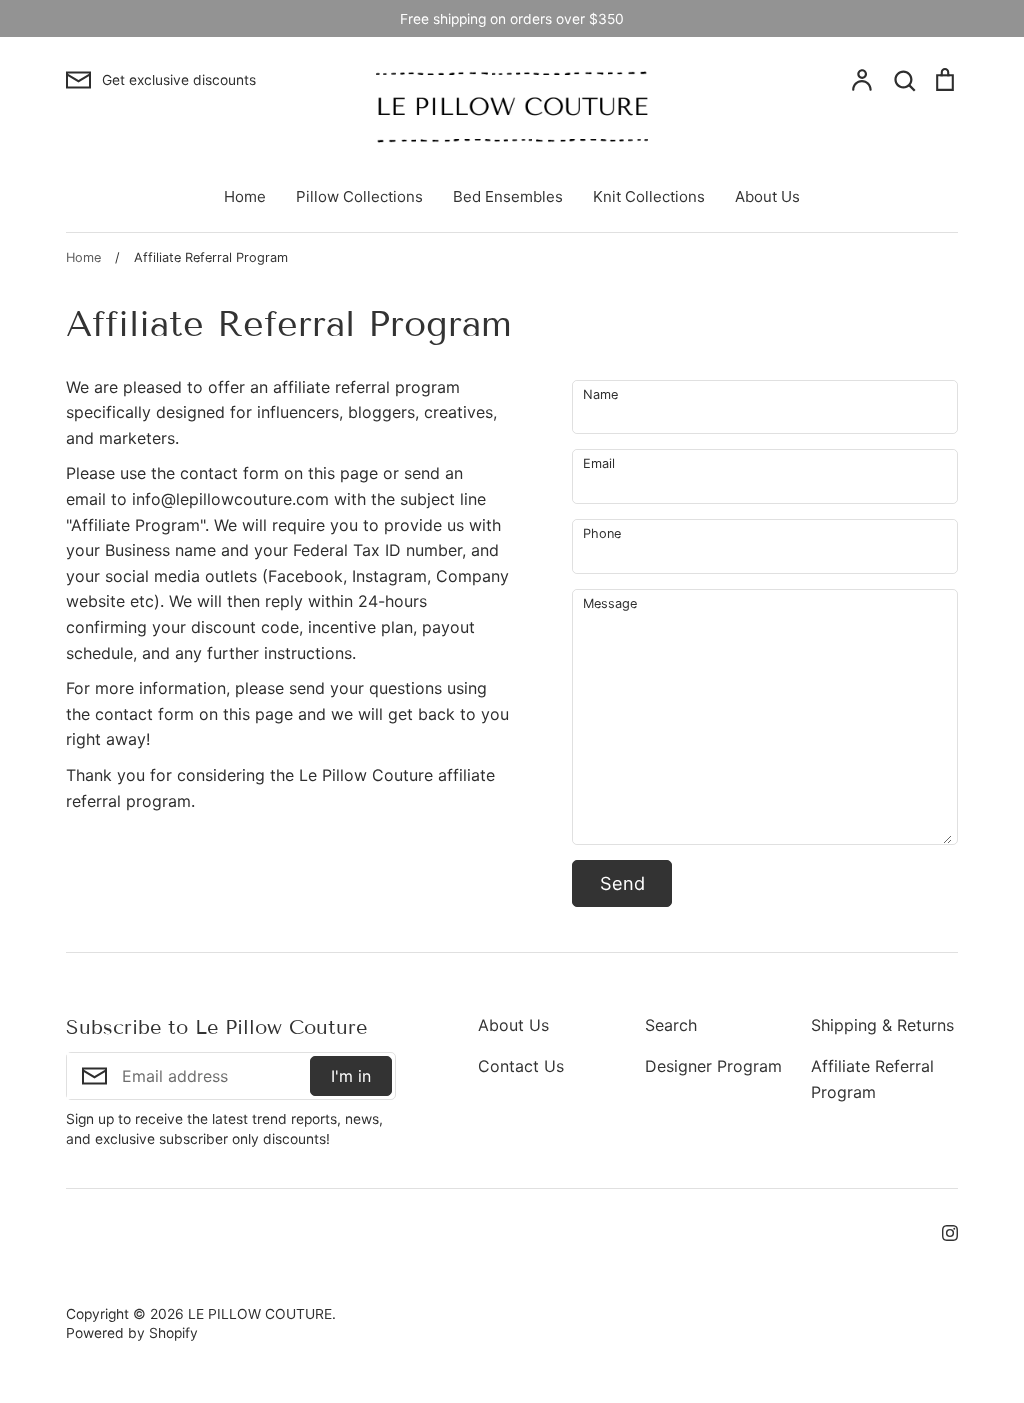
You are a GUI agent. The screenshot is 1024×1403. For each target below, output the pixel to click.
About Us (767, 196)
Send (622, 883)
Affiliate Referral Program (872, 1079)
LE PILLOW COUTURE (260, 1314)
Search (671, 1025)
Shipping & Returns (882, 1025)
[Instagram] (942, 1231)
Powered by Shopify (132, 1333)
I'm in (351, 1076)
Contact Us (521, 1066)
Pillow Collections (359, 196)
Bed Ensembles (508, 196)
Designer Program (713, 1066)
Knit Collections (649, 196)
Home (245, 196)
